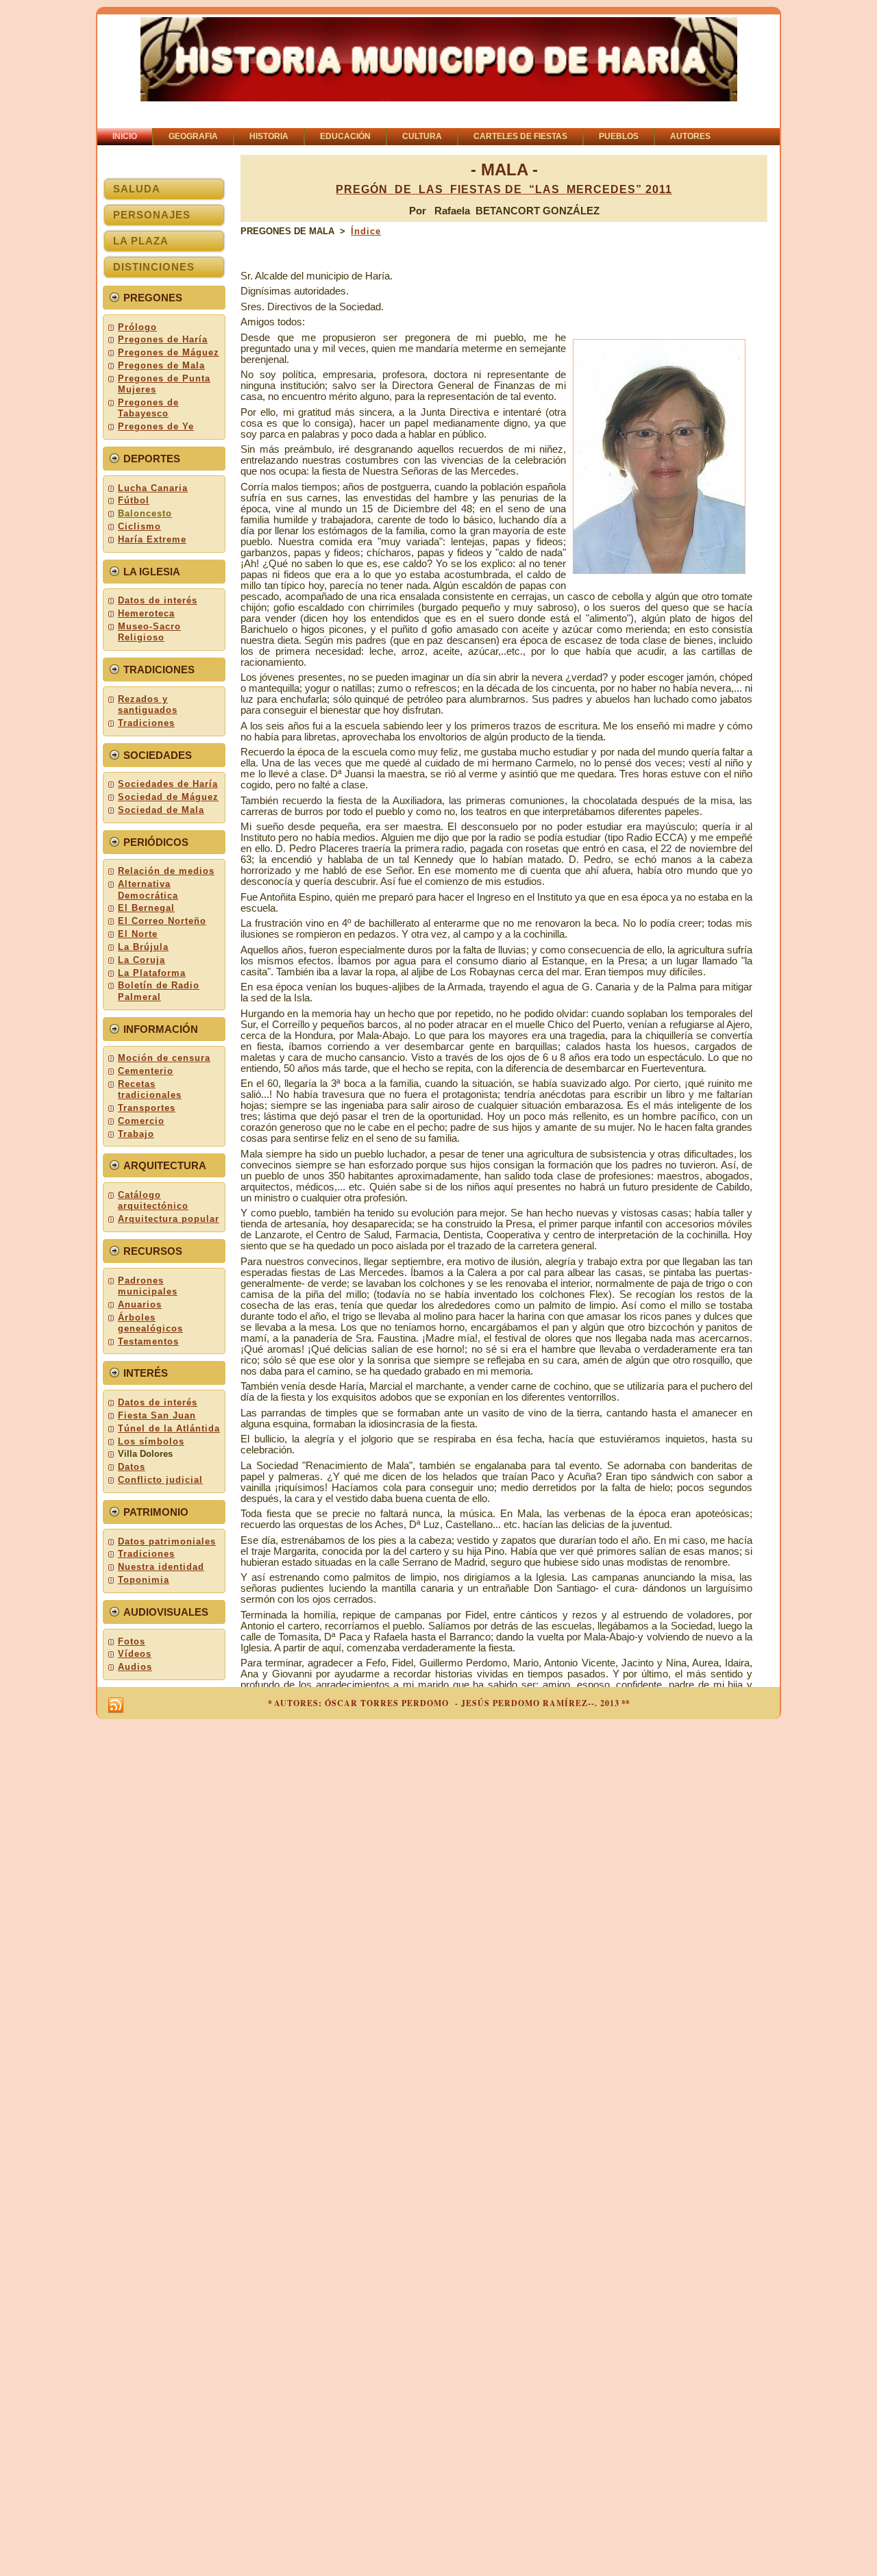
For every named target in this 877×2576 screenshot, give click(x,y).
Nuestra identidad (161, 1567)
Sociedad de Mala (161, 810)
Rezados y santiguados (148, 704)
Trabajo (136, 1134)
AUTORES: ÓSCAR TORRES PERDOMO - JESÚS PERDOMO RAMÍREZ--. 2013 (447, 1703)
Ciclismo (139, 526)
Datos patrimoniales (167, 1541)
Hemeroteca (146, 613)
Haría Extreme (152, 539)
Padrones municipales (148, 1286)
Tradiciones (146, 723)
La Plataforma (152, 973)
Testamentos (148, 1341)
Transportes (147, 1108)
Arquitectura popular (169, 1219)
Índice (366, 231)
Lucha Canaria (153, 488)
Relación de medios (166, 871)
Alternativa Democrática (148, 889)
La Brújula (143, 947)
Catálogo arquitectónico (153, 1200)
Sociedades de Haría (168, 784)
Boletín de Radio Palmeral (159, 991)
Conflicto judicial (160, 1480)
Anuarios (140, 1304)
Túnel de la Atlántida (169, 1428)
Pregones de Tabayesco (148, 408)
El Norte (138, 934)
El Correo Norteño (162, 921)
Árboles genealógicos (150, 1323)
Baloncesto (145, 513)
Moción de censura (164, 1058)
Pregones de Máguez (169, 352)
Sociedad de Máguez (168, 797)
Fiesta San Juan (157, 1415)
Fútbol (134, 500)
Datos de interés (158, 600)
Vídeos (135, 1654)
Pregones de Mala (161, 365)
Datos (132, 1467)
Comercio (141, 1121)
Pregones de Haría (163, 339)
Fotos (132, 1641)
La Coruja (141, 960)
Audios (135, 1667)
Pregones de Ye (156, 426)
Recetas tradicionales (150, 1089)
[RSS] (116, 1705)
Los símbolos (151, 1441)
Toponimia (144, 1580)
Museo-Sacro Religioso (149, 632)
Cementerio (146, 1071)
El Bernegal (146, 908)
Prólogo (137, 327)
